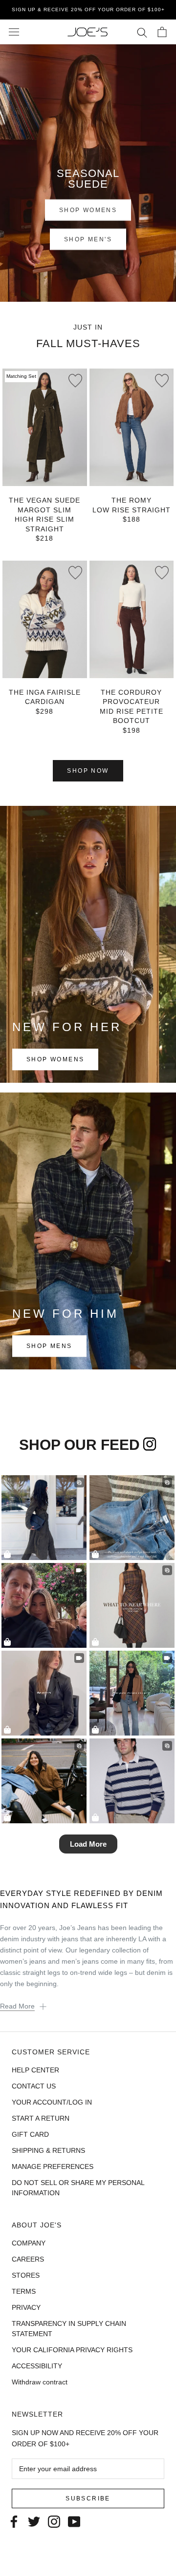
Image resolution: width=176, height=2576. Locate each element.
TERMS (24, 2291)
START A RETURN (41, 2118)
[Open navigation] (14, 32)
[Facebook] (14, 2521)
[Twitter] (34, 2521)
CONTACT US (34, 2086)
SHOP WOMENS (88, 210)
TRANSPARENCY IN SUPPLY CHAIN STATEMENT (69, 2329)
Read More (17, 2006)
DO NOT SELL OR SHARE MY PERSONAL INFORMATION (78, 2188)
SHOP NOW (88, 771)
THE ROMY (132, 500)
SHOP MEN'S (88, 239)
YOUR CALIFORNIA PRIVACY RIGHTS (72, 2350)
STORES (26, 2275)
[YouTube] (74, 2521)
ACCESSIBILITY (37, 2366)
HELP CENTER (35, 2070)
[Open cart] (162, 32)
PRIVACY (26, 2307)
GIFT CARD (30, 2134)
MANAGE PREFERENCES (53, 2166)
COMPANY (29, 2243)
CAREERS (28, 2259)
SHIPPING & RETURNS (48, 2150)
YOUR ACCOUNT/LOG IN (52, 2102)
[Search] (142, 32)
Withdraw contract (40, 2382)
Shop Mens (49, 1347)
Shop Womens (55, 1060)
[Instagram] (54, 2521)
